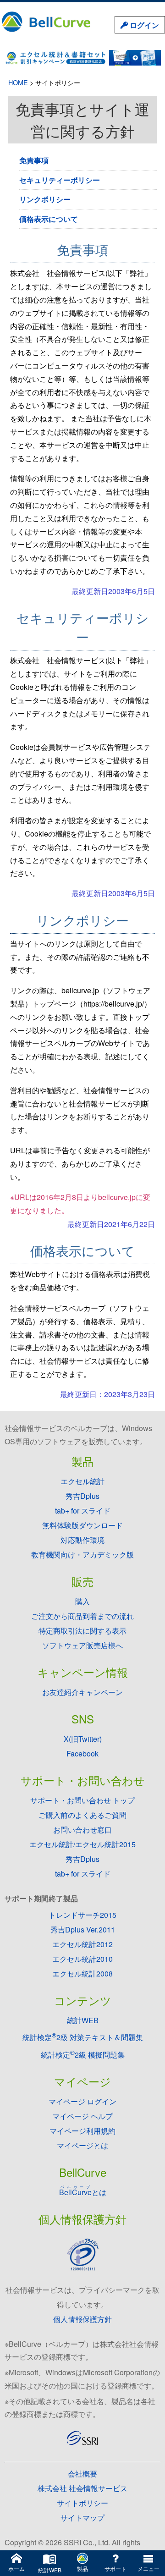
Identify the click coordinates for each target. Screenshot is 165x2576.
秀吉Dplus (82, 1496)
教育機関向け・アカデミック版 (82, 1555)
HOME (18, 82)
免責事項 (34, 160)
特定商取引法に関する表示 (82, 1631)
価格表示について (49, 219)
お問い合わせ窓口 (82, 1830)
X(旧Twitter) (83, 1739)
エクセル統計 (82, 1481)
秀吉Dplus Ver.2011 (83, 1929)
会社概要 (82, 2474)
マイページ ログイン (82, 2101)
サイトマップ (82, 2518)
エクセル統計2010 (82, 1959)
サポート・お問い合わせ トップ (82, 1800)
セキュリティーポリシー (60, 180)
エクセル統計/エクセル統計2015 (82, 1844)
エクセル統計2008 (82, 1973)
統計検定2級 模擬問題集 (83, 2055)
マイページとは (82, 2145)
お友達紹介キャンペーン (82, 1692)
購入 (82, 1601)
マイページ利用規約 (82, 2131)
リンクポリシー (45, 199)
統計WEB (83, 2020)
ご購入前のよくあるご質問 (82, 1815)
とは (83, 2192)
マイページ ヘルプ (82, 2116)
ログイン (143, 25)
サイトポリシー (82, 2503)
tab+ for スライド (83, 1511)
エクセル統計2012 (82, 1944)
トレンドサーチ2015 (82, 1915)
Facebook (82, 1753)
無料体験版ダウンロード (82, 1525)
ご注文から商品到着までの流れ (82, 1616)
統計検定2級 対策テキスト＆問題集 (83, 2037)
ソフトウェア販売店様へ (82, 1645)
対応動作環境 (82, 1540)
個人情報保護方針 (82, 2319)
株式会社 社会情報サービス (82, 2488)
